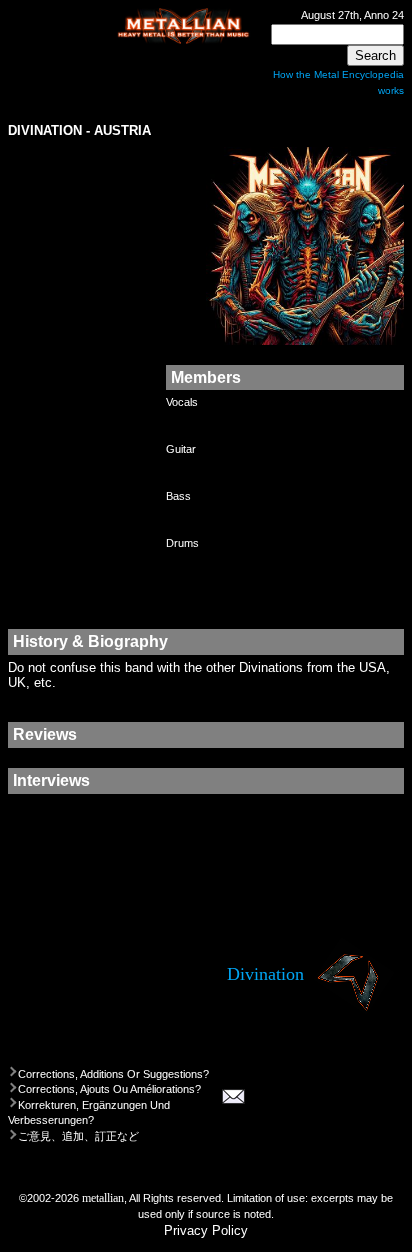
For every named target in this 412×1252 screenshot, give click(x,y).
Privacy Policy (206, 1230)
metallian (103, 1198)
